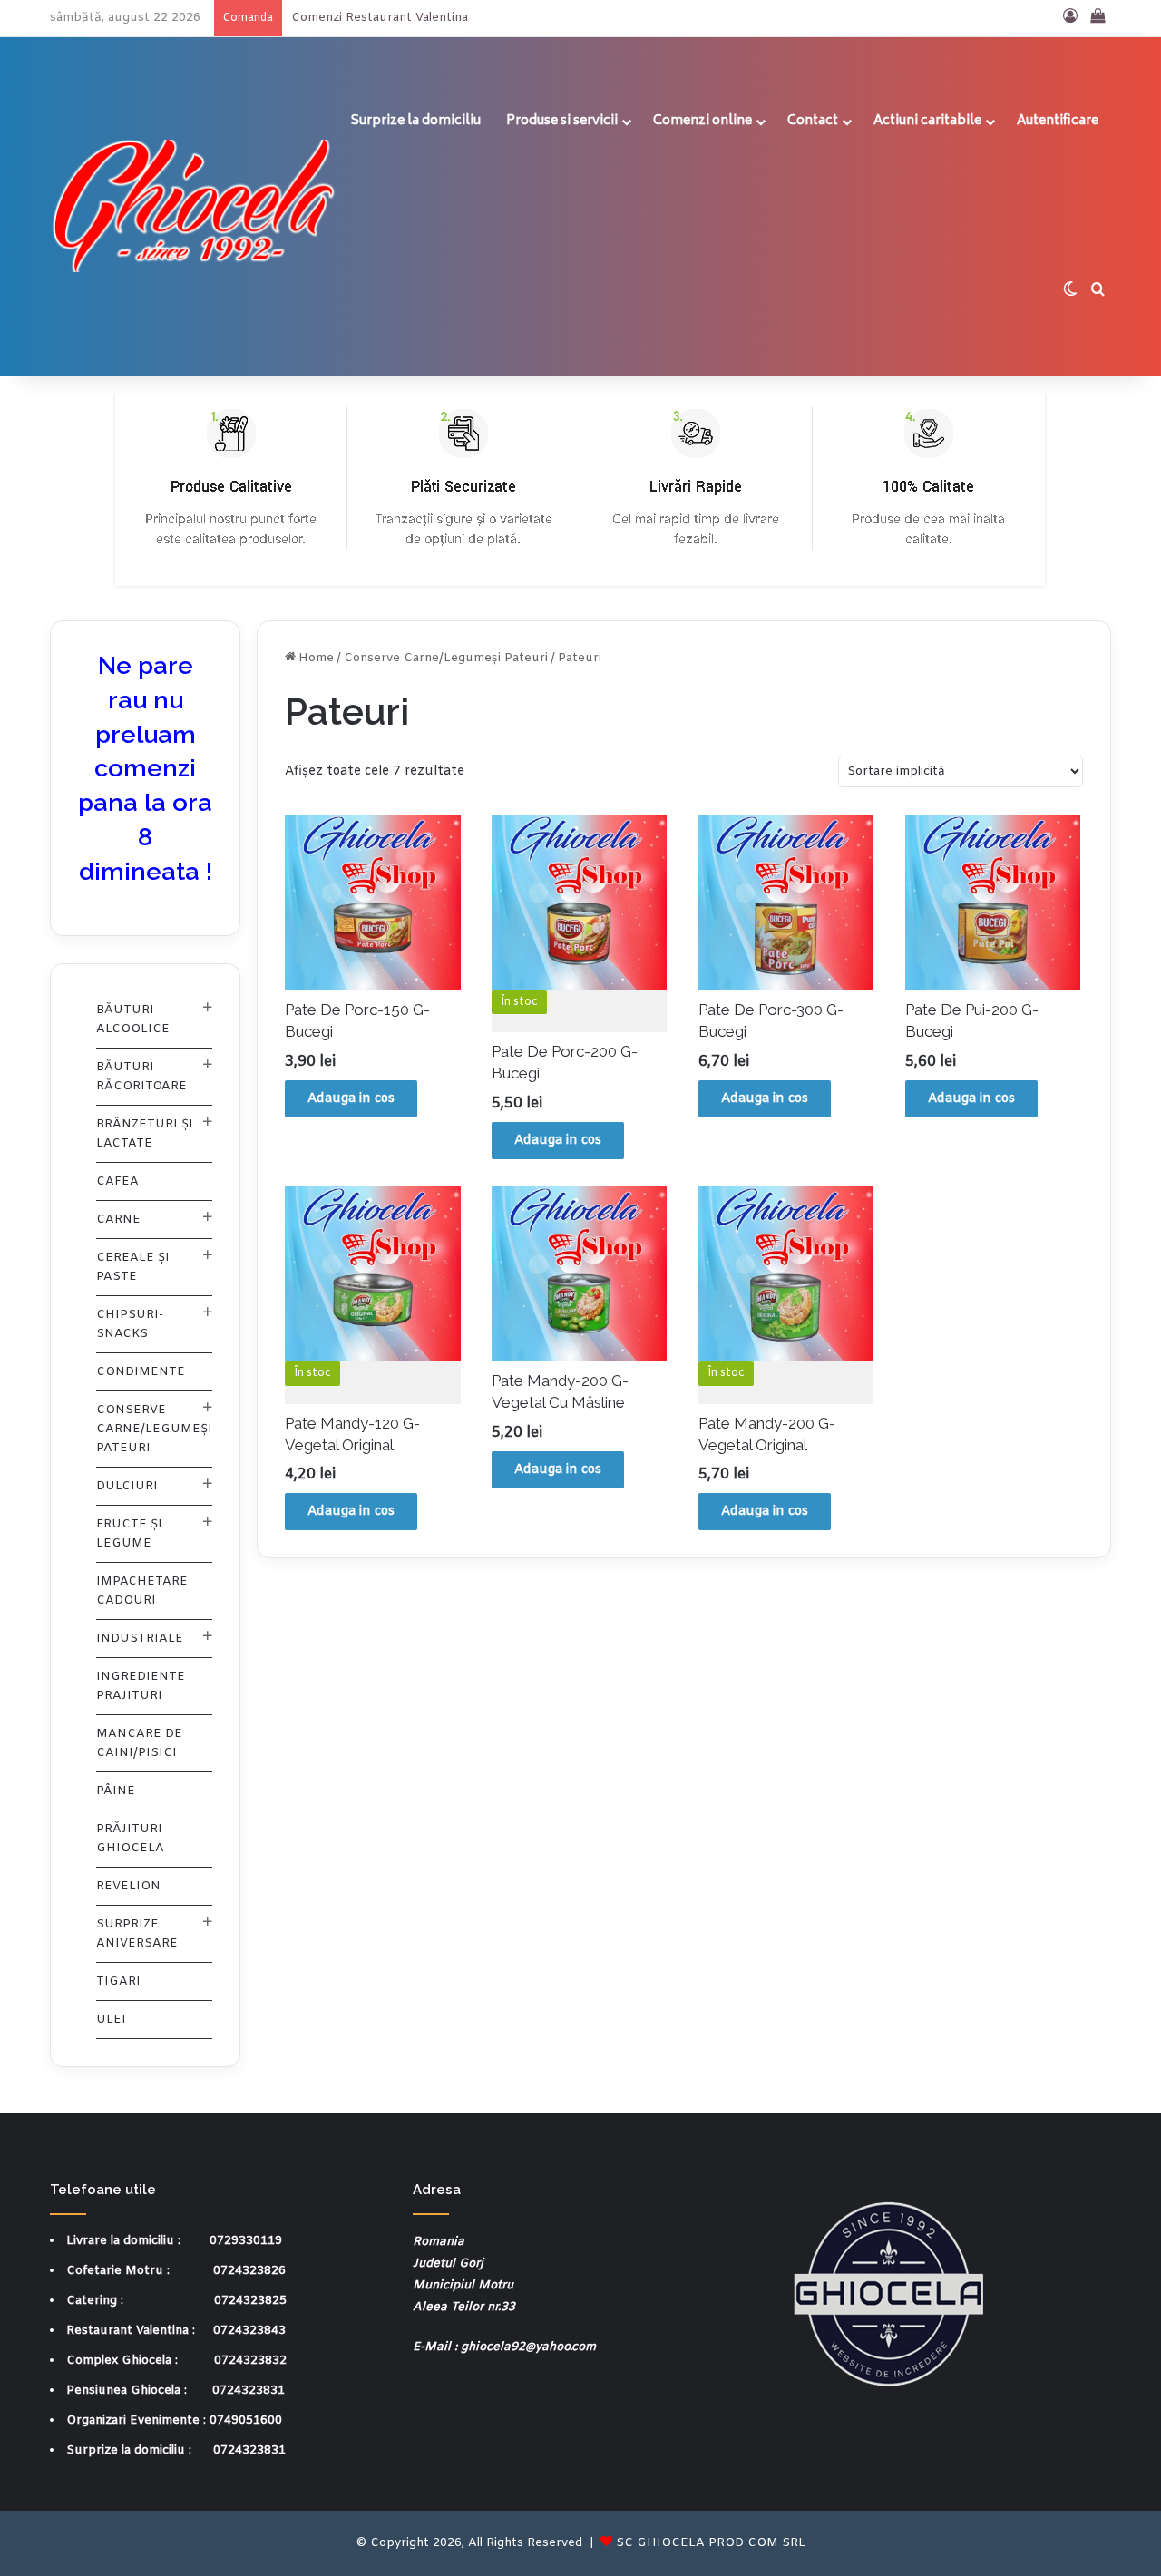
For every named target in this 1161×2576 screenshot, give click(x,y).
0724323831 (249, 2391)
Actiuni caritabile (927, 121)
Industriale (140, 1639)
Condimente (141, 1372)
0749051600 (246, 2420)
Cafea (117, 1181)
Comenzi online (702, 121)
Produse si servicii (562, 121)
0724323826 (249, 2271)
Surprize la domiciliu (416, 121)
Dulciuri (127, 1486)
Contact (813, 121)
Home (316, 658)
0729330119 (246, 2241)
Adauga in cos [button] (351, 1099)
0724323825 (250, 2301)
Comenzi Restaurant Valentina (380, 18)
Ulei (111, 2020)
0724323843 (249, 2331)
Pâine (116, 1791)
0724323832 (250, 2361)
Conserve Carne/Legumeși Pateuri (446, 658)
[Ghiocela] (194, 206)
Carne (118, 1220)
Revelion (128, 1886)
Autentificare (1058, 121)
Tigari (118, 1981)
